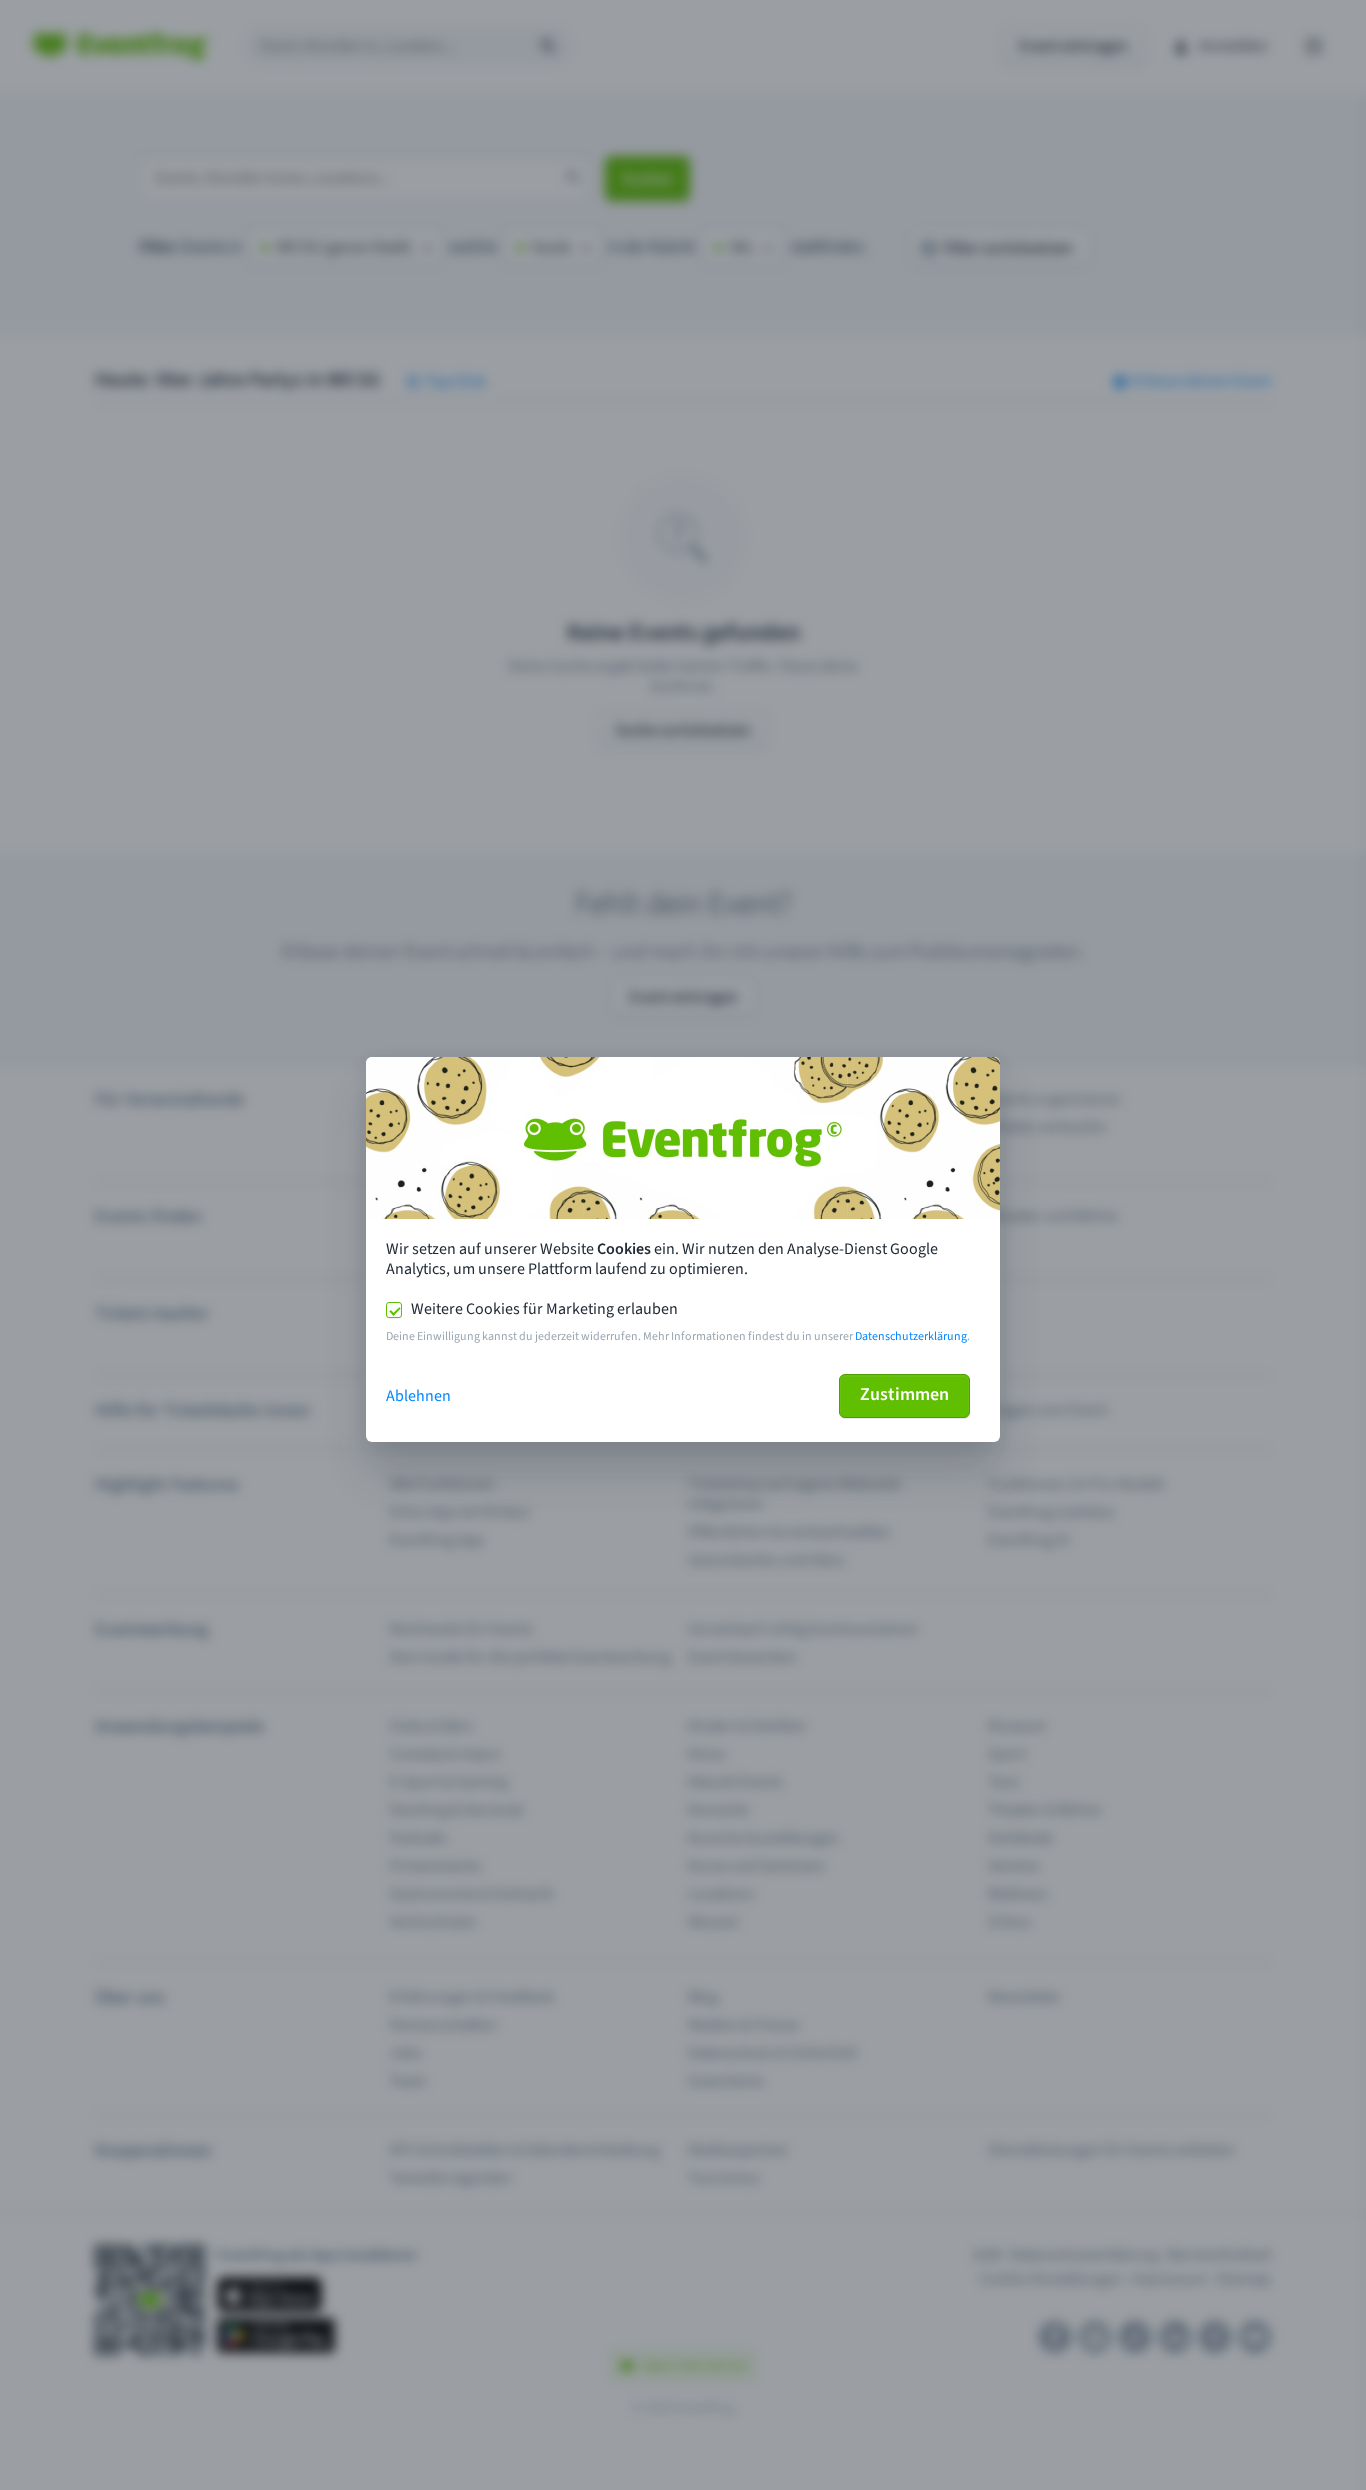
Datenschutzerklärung (911, 1336)
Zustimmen (904, 1394)
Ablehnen (418, 1396)
